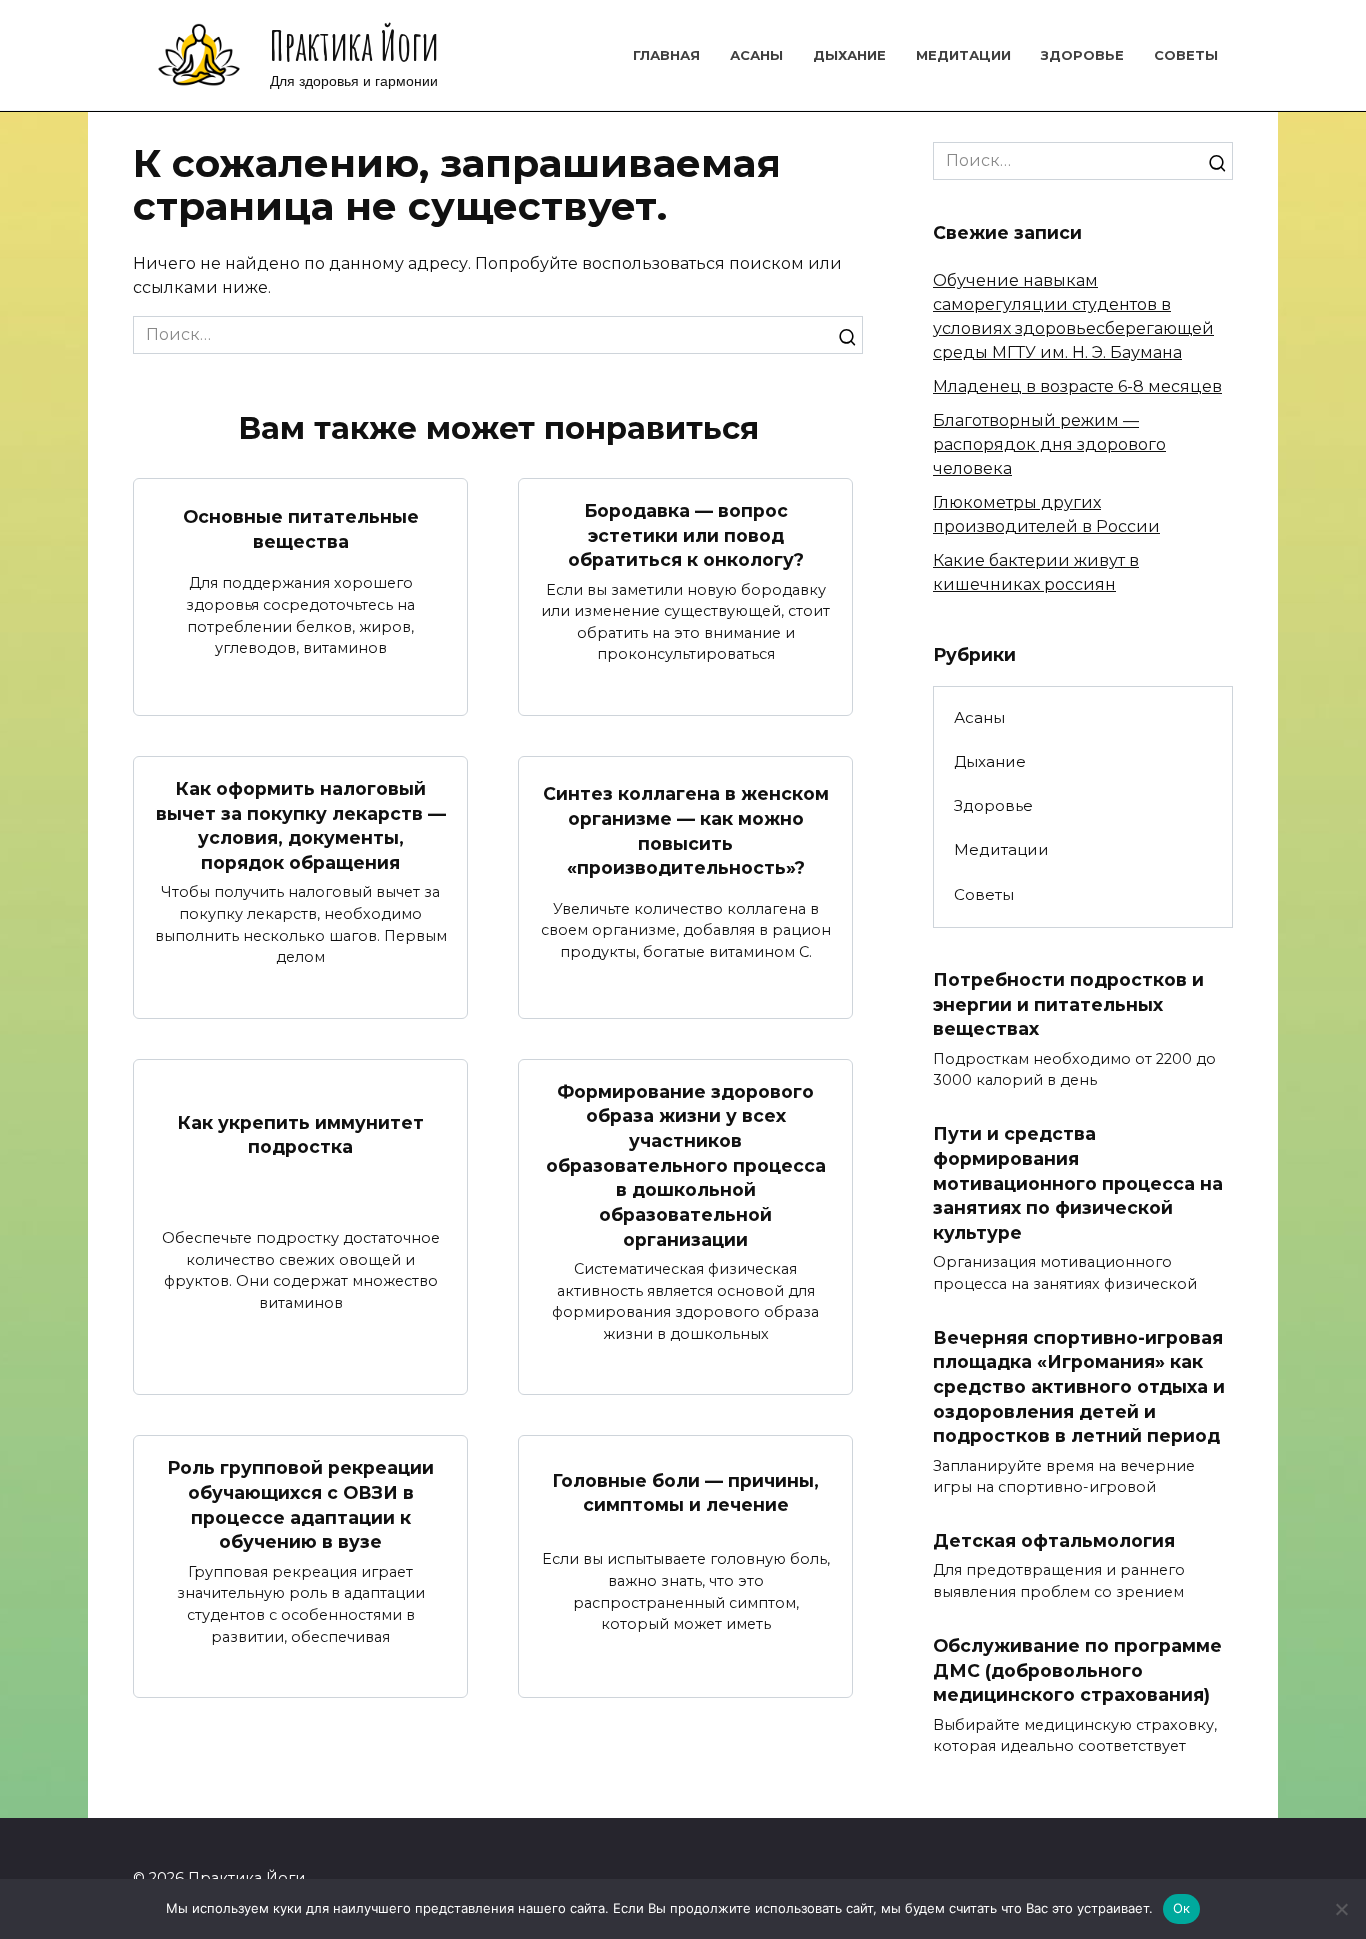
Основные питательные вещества (301, 529)
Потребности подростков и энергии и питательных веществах (1068, 1004)
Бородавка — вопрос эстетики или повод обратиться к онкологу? (686, 535)
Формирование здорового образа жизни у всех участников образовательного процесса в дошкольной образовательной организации (686, 1165)
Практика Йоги (354, 45)
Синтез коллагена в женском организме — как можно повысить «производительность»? (686, 830)
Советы (1186, 55)
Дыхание (849, 55)
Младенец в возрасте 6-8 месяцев (1077, 386)
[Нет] (1341, 1909)
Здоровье (1082, 55)
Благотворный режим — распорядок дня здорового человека (1049, 444)
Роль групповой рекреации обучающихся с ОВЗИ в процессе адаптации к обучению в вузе (300, 1504)
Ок (1182, 1908)
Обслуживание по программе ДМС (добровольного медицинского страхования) (1077, 1670)
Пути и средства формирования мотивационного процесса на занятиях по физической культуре (1078, 1183)
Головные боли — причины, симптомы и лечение (685, 1493)
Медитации (963, 55)
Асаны (756, 55)
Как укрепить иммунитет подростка (301, 1134)
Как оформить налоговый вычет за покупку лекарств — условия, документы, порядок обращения (301, 825)
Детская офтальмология (1054, 1540)
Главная (666, 55)
